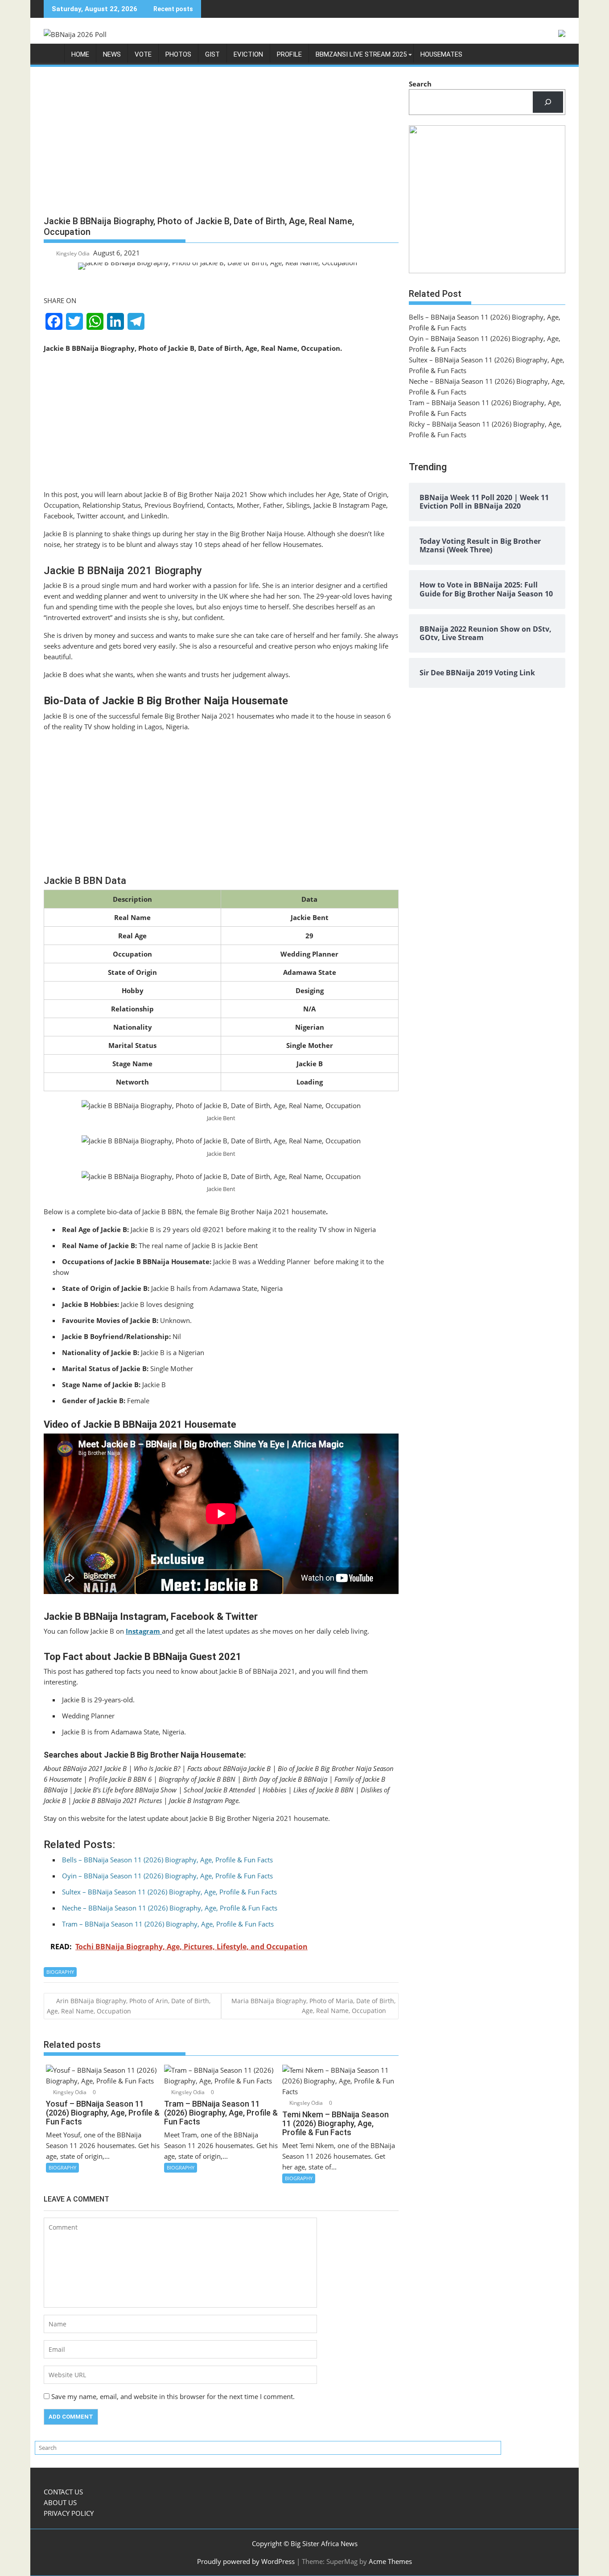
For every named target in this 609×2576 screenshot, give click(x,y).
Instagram (144, 1631)
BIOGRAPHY (60, 1972)
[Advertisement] (221, 144)
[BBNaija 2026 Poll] (52, 56)
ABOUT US (60, 2502)
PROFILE (289, 54)
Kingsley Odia (73, 253)
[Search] (548, 102)
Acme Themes (390, 2561)
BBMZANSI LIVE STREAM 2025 (361, 54)
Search (420, 84)
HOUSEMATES (441, 54)
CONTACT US (63, 2492)
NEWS (112, 54)
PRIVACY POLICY (69, 2513)
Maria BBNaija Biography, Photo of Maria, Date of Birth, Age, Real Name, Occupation (313, 2006)
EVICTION (248, 54)
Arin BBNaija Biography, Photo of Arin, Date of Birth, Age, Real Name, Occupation (129, 2006)
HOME (80, 54)
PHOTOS (178, 54)
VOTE (143, 54)
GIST (212, 54)
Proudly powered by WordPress (246, 2561)
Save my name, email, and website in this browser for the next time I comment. (173, 2396)
